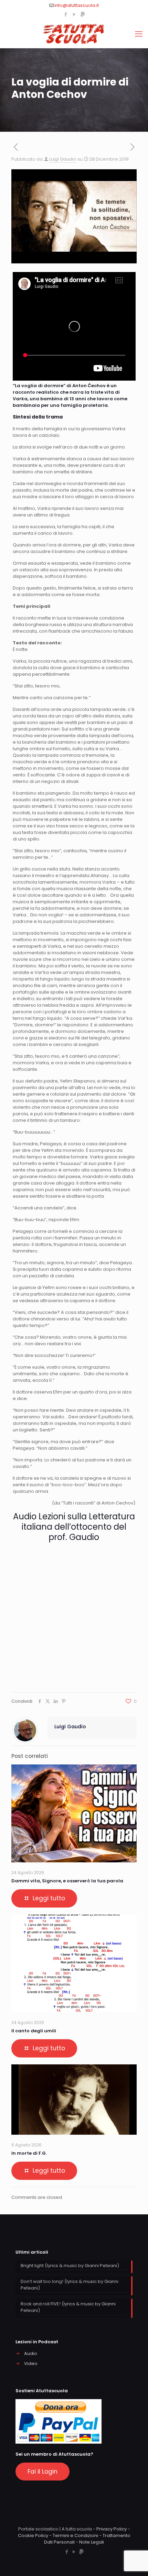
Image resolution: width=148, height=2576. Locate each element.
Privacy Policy (112, 2529)
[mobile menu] (139, 34)
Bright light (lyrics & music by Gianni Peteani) (70, 2266)
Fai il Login (43, 2472)
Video (31, 2363)
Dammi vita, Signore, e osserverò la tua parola (67, 1881)
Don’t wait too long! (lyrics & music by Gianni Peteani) (70, 2285)
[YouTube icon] (74, 14)
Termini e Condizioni (75, 2535)
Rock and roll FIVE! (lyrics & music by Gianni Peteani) (68, 2307)
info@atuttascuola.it (77, 5)
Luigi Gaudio (63, 159)
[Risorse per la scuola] (74, 34)
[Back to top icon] (134, 2562)
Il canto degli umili (34, 2031)
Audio (31, 2353)
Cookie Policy (33, 2535)
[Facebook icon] (66, 14)
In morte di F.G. (29, 2153)
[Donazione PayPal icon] (83, 14)
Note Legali (92, 2542)
